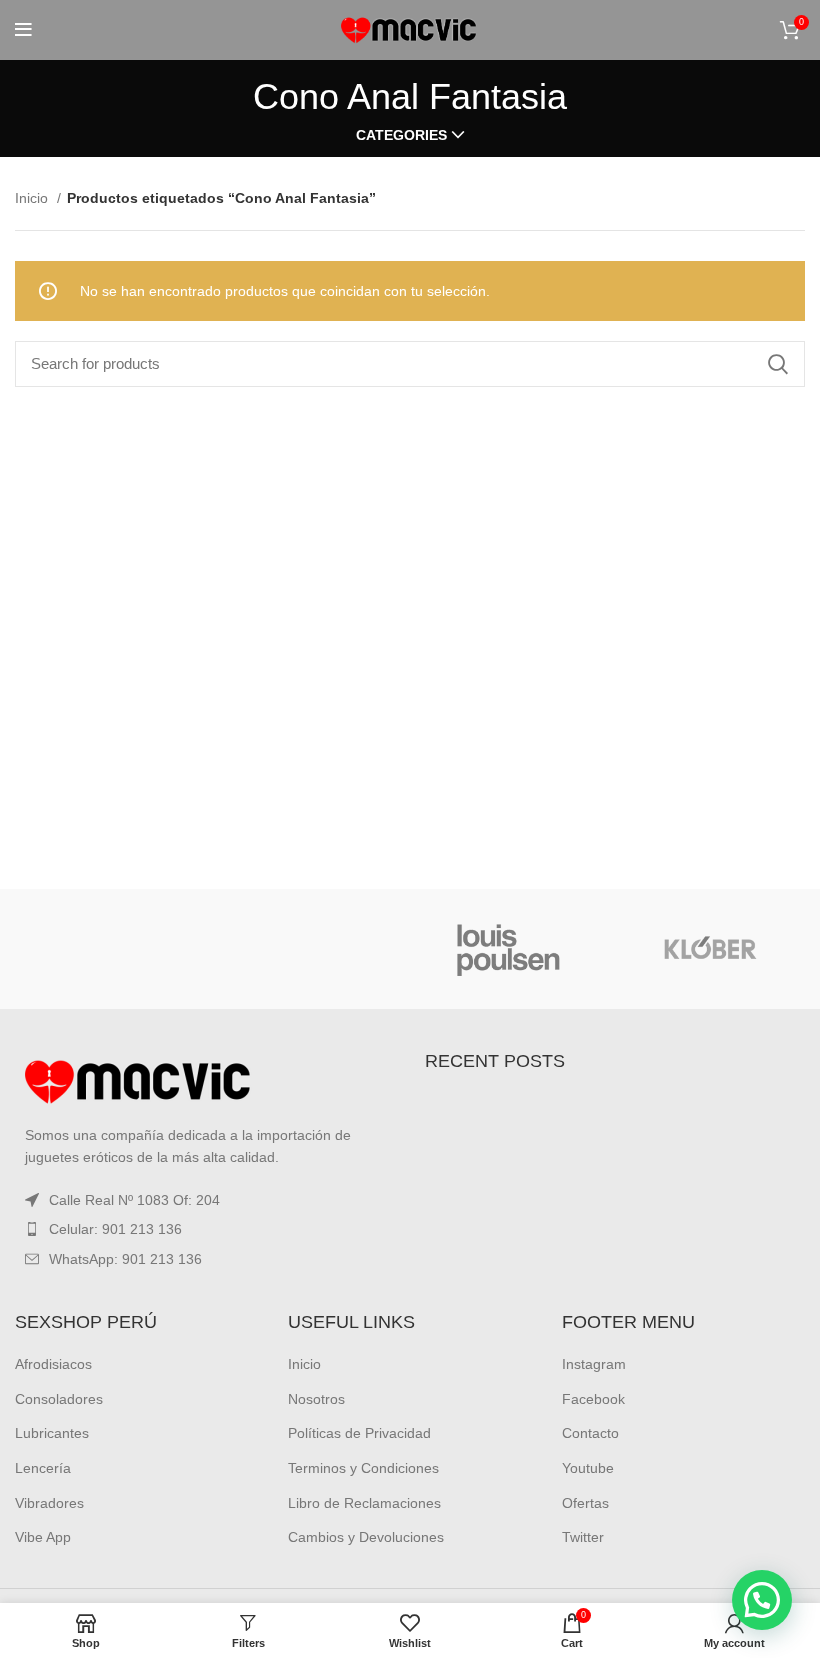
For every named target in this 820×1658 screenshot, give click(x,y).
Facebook (593, 1399)
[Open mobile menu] (23, 30)
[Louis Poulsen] (510, 949)
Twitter (583, 1537)
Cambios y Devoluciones (366, 1537)
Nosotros (316, 1399)
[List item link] (205, 1229)
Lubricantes (52, 1433)
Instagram (594, 1364)
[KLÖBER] (709, 949)
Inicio (33, 198)
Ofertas (585, 1503)
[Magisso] (310, 949)
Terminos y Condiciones (363, 1468)
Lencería (43, 1468)
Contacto (590, 1433)
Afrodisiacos (53, 1364)
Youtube (588, 1468)
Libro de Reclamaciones (364, 1503)
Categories (401, 135)
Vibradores (49, 1503)
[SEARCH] (778, 364)
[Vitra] (110, 949)
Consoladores (59, 1399)
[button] (762, 1600)
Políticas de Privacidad (359, 1433)
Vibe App (43, 1537)
